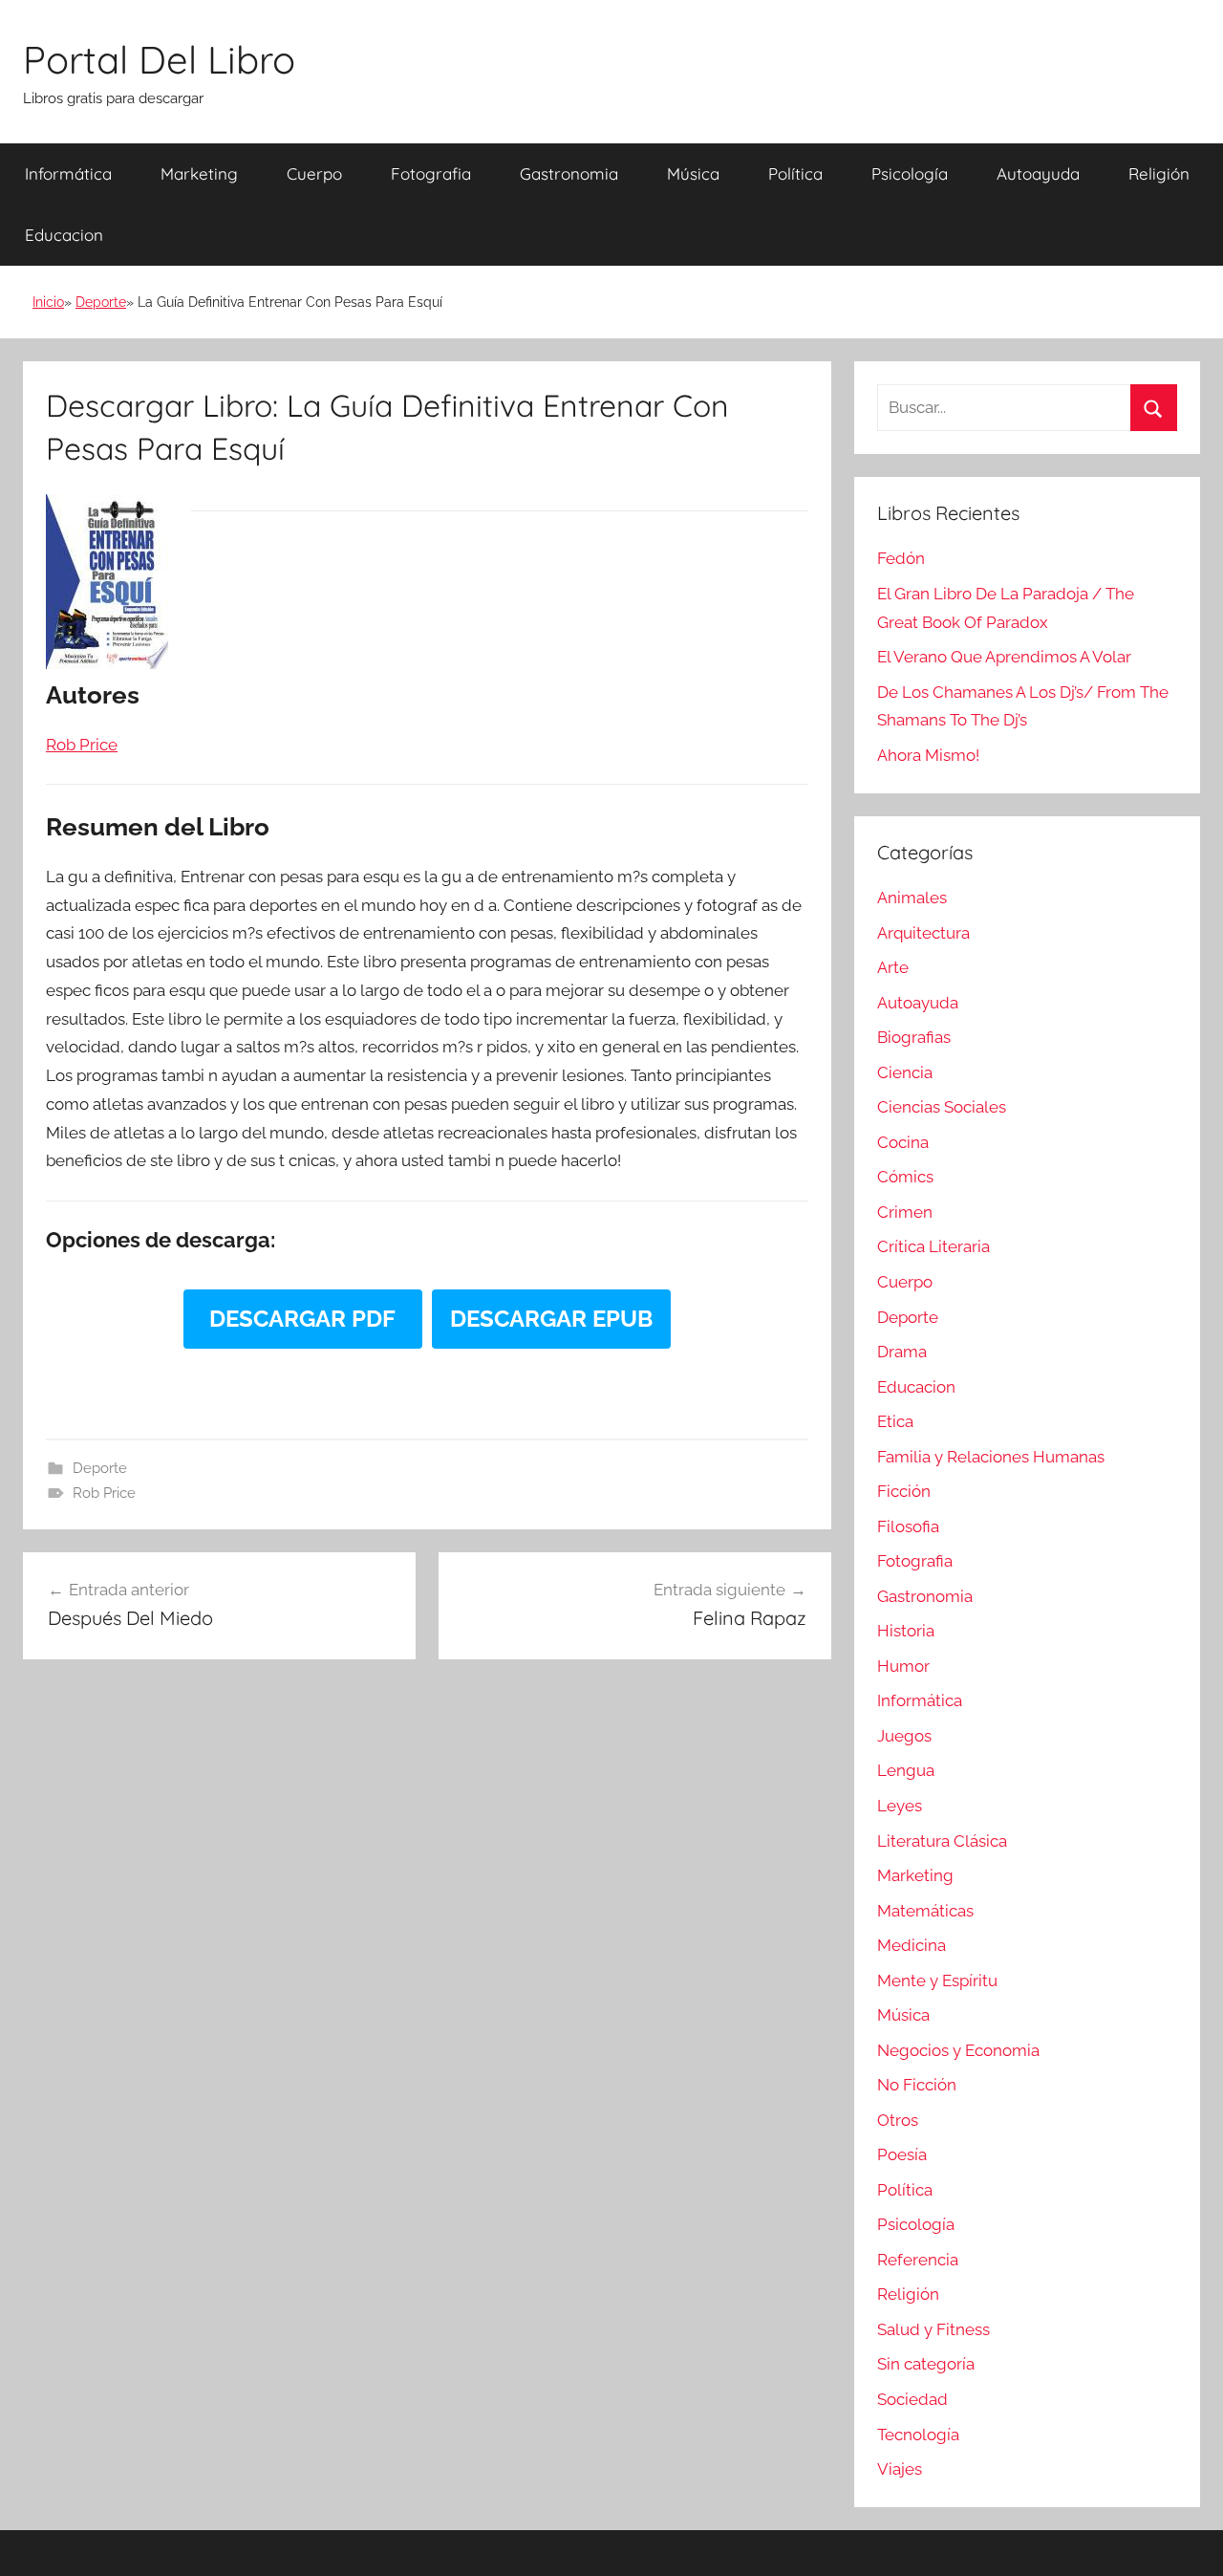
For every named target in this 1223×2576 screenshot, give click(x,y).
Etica (895, 1421)
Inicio (48, 302)
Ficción (904, 1491)
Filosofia (908, 1526)
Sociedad (912, 2399)
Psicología (910, 173)
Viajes (900, 2469)
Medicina (912, 1945)
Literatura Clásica (942, 1841)
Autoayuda (1038, 173)
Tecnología (918, 2435)
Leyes (900, 1806)
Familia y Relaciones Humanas (991, 1457)
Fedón (901, 558)
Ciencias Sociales (942, 1107)
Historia (906, 1631)
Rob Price (104, 1493)
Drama (902, 1352)
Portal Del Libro (159, 59)
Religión (1159, 173)
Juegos (904, 1736)
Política (795, 173)
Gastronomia (569, 173)
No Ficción (917, 2085)
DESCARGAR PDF (302, 1319)
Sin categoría (926, 2364)
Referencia (918, 2260)
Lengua (906, 1770)
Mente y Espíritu (937, 1981)
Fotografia (431, 173)
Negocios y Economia (958, 2050)
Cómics (905, 1177)
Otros (898, 2120)
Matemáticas (925, 1911)
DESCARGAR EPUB (551, 1319)
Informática (68, 173)
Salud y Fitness (933, 2329)
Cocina (903, 1142)
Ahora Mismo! (928, 755)
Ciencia (905, 1072)
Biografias (914, 1037)
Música (693, 173)
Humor (903, 1666)
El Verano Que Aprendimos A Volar (1004, 657)
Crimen (905, 1212)
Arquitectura (923, 933)
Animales (912, 898)
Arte (893, 967)
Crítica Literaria (933, 1246)
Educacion (64, 235)
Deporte (101, 302)
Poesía (902, 2154)
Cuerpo (314, 173)
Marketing (199, 173)
